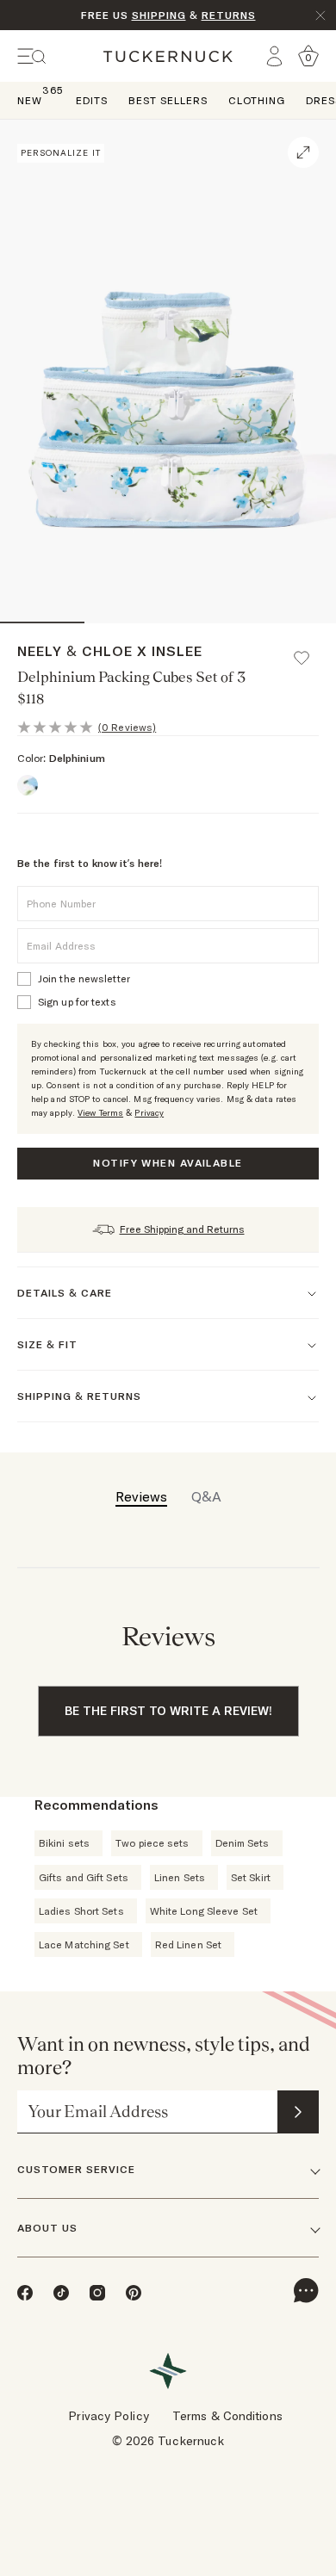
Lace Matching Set (84, 1944)
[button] (309, 650)
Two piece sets (152, 1843)
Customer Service (76, 2169)
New (30, 99)
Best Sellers (168, 100)
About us (47, 2228)
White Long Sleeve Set (204, 1911)
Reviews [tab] (141, 1496)
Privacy (149, 1113)
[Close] (320, 15)
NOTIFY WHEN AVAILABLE (168, 1163)
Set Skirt (251, 1877)
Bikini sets (64, 1843)
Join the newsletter (84, 978)
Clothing (257, 100)
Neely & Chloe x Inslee (110, 651)
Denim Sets (243, 1843)
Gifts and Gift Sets (84, 1877)
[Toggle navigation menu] (32, 56)
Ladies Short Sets (81, 1911)
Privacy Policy (108, 2416)
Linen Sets (180, 1877)
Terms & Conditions (227, 2416)
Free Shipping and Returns (182, 1229)
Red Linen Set (188, 1944)
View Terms (100, 1113)
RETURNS (229, 15)
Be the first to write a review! (168, 1711)
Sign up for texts (77, 1002)
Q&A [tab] (206, 1496)
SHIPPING (159, 15)
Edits (92, 100)
